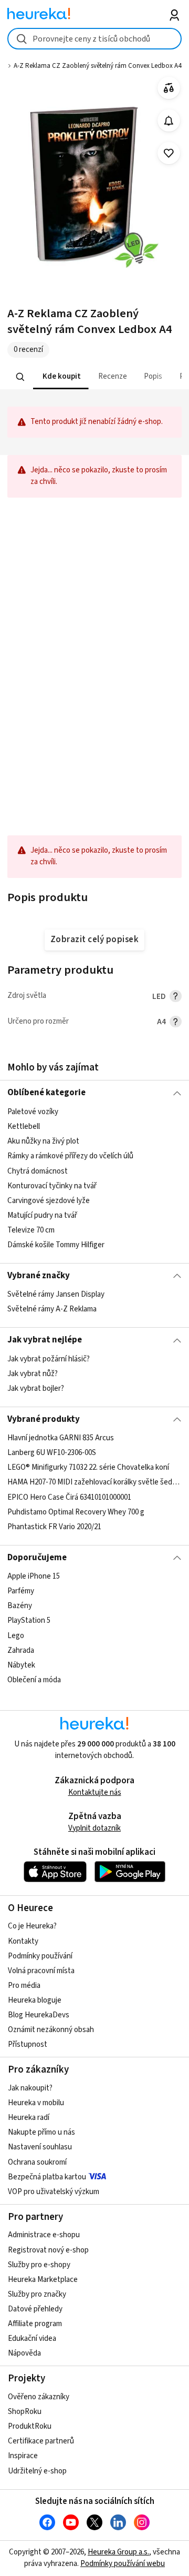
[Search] (20, 377)
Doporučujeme (37, 1558)
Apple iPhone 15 (34, 1576)
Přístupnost (28, 2044)
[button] (61, 377)
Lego (16, 1636)
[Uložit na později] (169, 153)
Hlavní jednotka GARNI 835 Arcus (61, 1438)
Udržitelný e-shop (37, 2471)
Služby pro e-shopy (39, 2265)
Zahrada (21, 1650)
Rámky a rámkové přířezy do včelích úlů (70, 1156)
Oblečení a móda (34, 1680)
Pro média (24, 1986)
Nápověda (24, 2353)
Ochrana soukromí (37, 2162)
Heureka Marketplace (43, 2280)
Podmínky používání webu (123, 2564)
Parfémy (21, 1591)
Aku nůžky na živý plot (43, 1141)
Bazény (20, 1606)
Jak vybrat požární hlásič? (49, 1359)
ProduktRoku (30, 2426)
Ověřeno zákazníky (39, 2397)
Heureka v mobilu (36, 2103)
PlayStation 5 (29, 1621)
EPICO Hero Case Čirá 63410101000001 (69, 1497)
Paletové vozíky (33, 1112)
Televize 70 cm (31, 1230)
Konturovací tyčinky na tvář (52, 1185)
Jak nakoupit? (30, 2088)
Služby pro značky (37, 2294)
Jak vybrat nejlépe (45, 1340)
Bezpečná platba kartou (47, 2177)
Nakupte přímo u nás (41, 2132)
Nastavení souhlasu (40, 2147)
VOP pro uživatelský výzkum (54, 2192)
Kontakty (23, 1941)
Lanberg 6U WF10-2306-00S (52, 1453)
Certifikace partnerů (41, 2441)
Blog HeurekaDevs (39, 2015)
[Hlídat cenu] (169, 121)
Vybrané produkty (44, 1419)
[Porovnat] (169, 88)
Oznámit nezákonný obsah (51, 2030)
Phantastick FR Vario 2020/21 (54, 1527)
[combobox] (94, 39)
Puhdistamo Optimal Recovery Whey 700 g (76, 1512)
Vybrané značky (39, 1276)
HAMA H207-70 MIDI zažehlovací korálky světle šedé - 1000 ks (94, 1483)
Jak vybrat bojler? (36, 1388)
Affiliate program (35, 2324)
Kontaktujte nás (95, 1792)
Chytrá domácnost (38, 1171)
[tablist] (94, 377)
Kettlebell (24, 1127)
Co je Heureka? (32, 1926)
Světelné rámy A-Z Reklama (52, 1309)
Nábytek (21, 1665)
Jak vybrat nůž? (33, 1374)
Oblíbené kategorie (46, 1093)
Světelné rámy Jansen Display (56, 1294)
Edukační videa (32, 2338)
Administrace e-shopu (44, 2235)
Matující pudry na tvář (42, 1215)
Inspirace (23, 2456)
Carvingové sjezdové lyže (49, 1201)
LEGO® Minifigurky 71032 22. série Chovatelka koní (88, 1467)
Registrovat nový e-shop (48, 2250)
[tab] (61, 377)
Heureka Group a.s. (118, 2552)
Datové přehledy (35, 2309)
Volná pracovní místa (41, 1971)
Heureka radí (29, 2118)
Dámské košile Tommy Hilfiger (56, 1245)
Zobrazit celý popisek (94, 940)
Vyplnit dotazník (94, 1828)
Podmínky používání (40, 1956)
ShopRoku (25, 2412)
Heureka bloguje (35, 2000)
